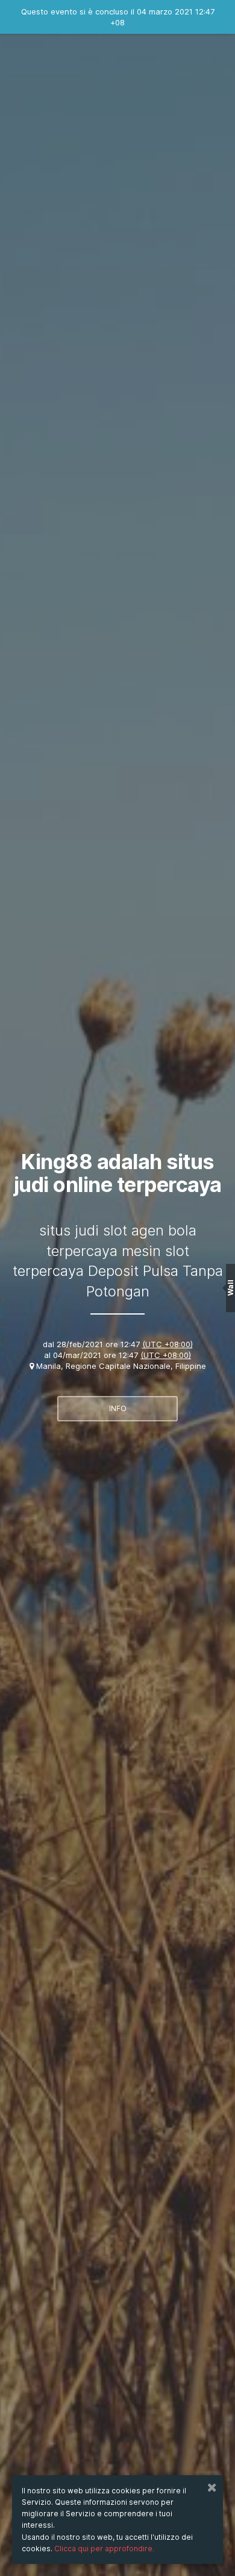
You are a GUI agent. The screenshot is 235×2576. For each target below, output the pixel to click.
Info (118, 1408)
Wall (230, 1288)
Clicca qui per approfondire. (104, 2549)
